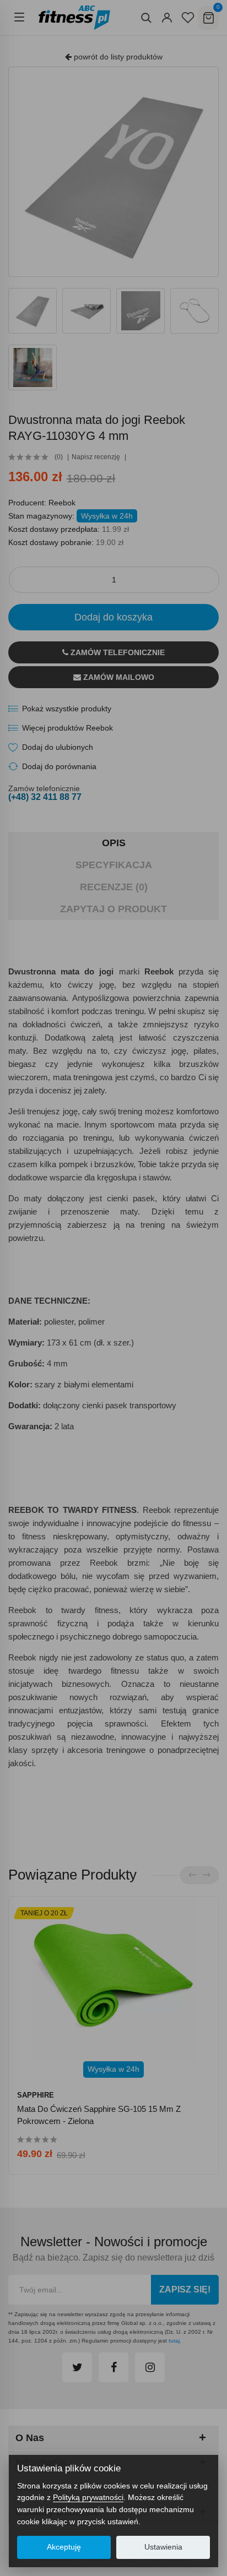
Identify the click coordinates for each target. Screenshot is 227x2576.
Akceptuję (64, 2547)
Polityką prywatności (88, 2497)
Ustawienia (163, 2547)
